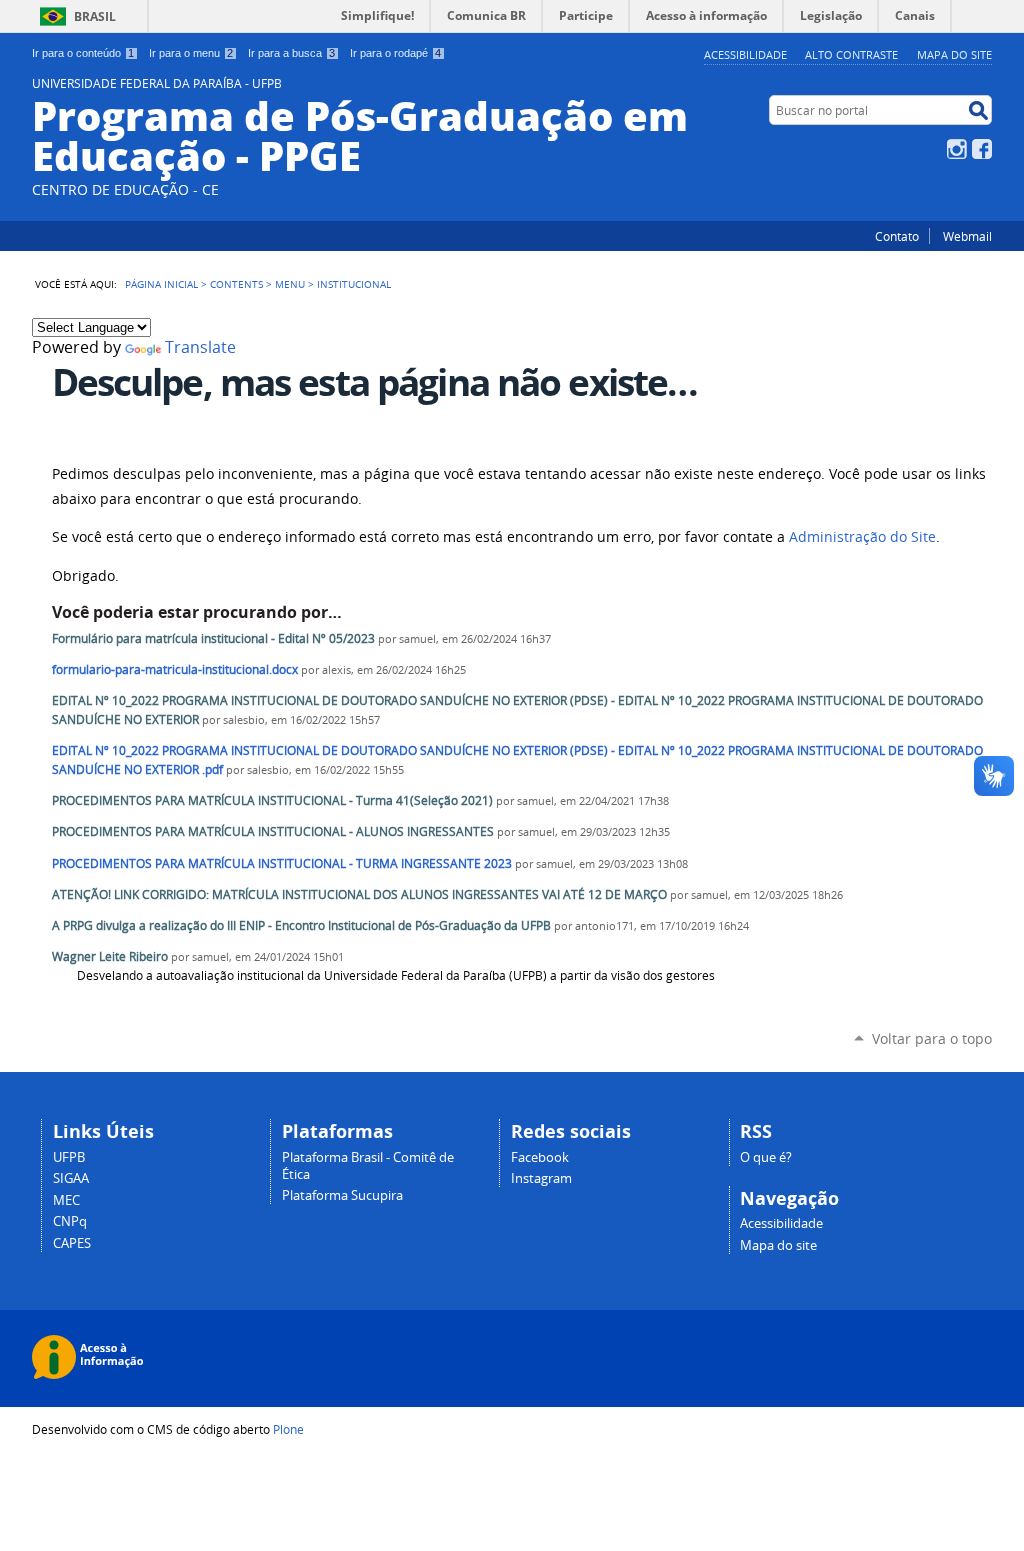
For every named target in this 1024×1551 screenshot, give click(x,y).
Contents (236, 284)
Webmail (967, 236)
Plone (288, 1429)
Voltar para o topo (932, 1038)
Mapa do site (954, 54)
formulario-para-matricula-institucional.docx (175, 669)
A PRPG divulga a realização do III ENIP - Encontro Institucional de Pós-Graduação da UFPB (301, 925)
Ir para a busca (291, 53)
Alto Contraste (851, 54)
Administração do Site (862, 537)
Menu (290, 284)
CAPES (72, 1243)
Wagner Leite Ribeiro (110, 956)
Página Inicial (161, 284)
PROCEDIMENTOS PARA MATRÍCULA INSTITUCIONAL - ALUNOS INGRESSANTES (273, 831)
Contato (897, 236)
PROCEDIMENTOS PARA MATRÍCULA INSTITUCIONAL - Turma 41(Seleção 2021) (272, 800)
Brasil (95, 16)
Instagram (957, 149)
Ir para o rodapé (395, 53)
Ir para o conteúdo (83, 53)
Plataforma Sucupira (342, 1195)
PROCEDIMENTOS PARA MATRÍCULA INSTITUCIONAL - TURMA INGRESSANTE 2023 (282, 863)
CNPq (70, 1221)
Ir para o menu (191, 53)
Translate (200, 347)
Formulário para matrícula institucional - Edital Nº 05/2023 (213, 638)
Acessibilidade (745, 54)
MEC (66, 1200)
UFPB (69, 1157)
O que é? (766, 1157)
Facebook (982, 149)
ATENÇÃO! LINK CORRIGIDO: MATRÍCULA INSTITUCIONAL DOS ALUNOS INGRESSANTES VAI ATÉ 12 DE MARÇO (359, 894)
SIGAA (71, 1178)
